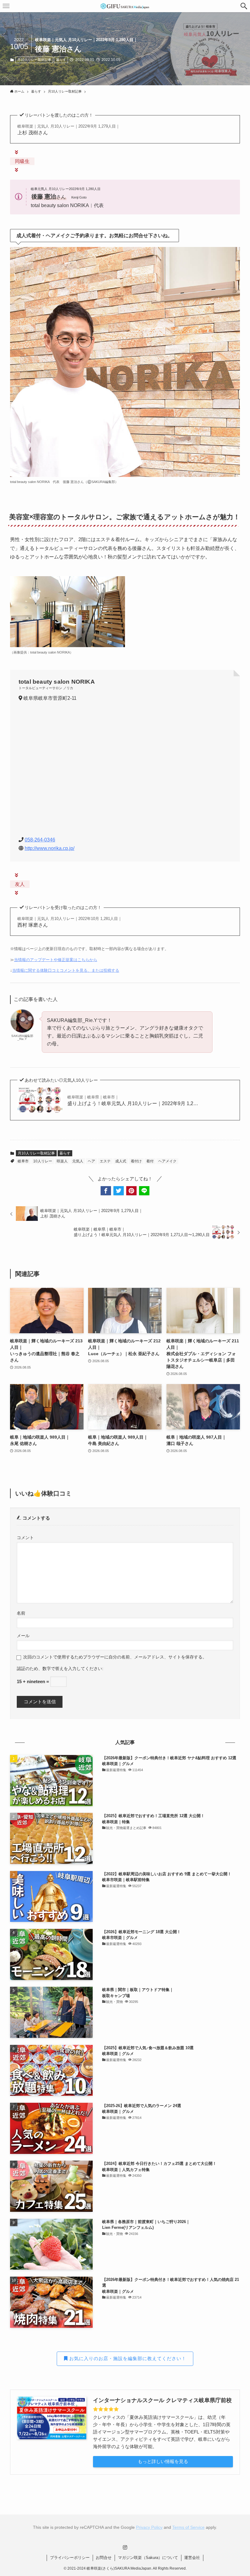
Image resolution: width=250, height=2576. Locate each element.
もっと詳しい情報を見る (163, 2461)
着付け (136, 1161)
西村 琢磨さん (70, 922)
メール (23, 1636)
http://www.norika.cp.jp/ (50, 848)
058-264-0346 (40, 840)
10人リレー (43, 1161)
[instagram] (125, 2547)
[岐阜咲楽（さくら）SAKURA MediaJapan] (125, 6)
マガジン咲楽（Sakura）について (148, 2558)
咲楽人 (62, 1161)
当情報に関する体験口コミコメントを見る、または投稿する (66, 970)
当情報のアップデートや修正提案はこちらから (56, 960)
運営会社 (192, 2558)
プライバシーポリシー (70, 2558)
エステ (105, 1161)
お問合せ (104, 2558)
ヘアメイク (167, 1161)
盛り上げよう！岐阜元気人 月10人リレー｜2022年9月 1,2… (133, 1100)
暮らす (61, 60)
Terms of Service (188, 2527)
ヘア (91, 1161)
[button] (244, 6)
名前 (21, 1613)
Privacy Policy (149, 2527)
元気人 (78, 1161)
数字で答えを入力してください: (73, 1669)
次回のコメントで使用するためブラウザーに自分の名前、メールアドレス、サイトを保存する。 (115, 1657)
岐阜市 (23, 1161)
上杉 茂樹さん (69, 130)
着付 (150, 1161)
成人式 (121, 1161)
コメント (25, 1538)
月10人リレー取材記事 (34, 60)
